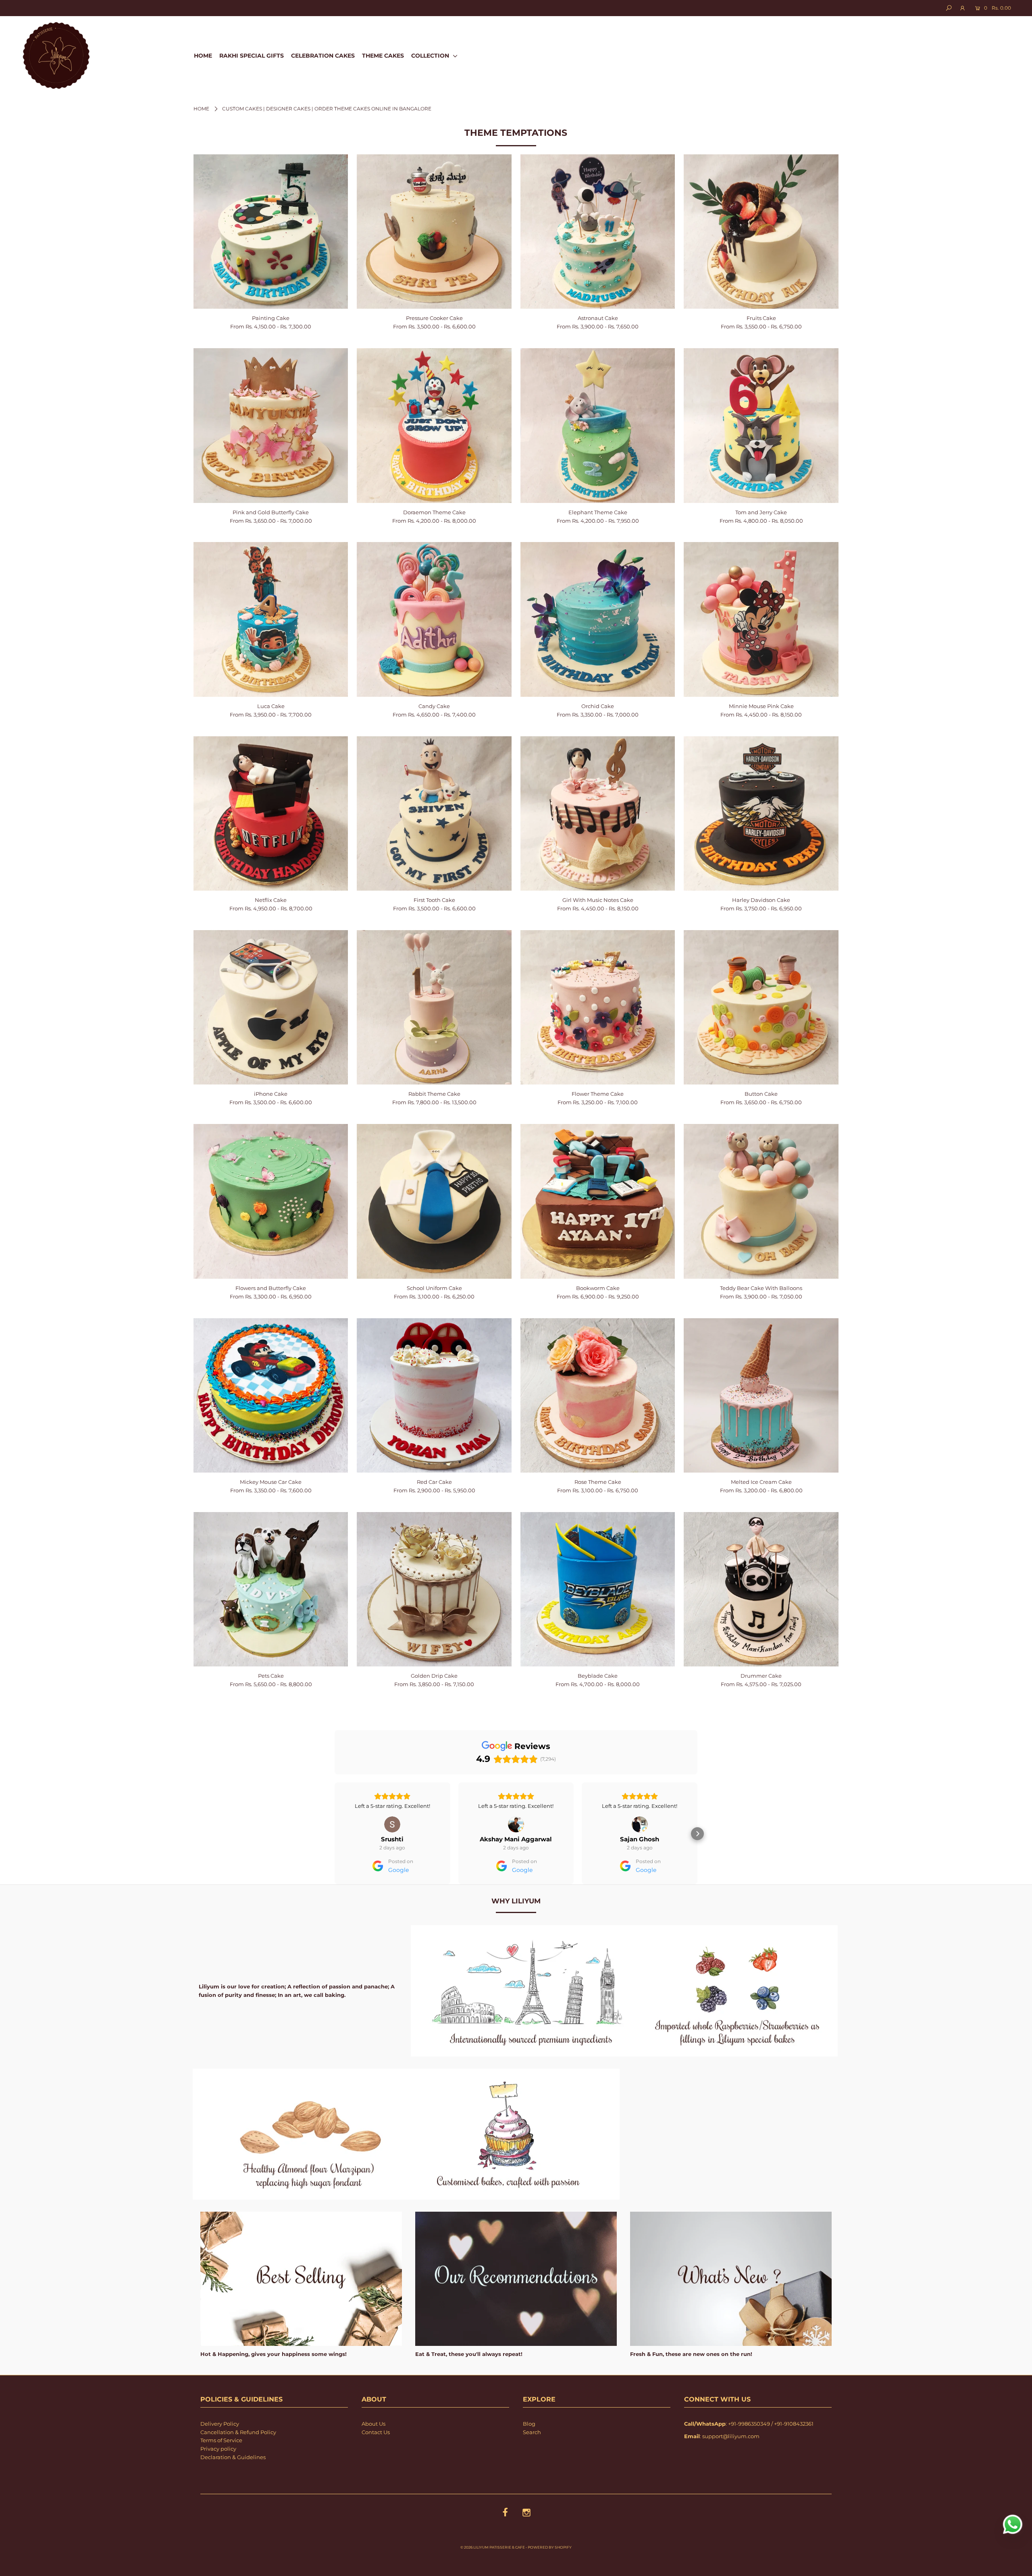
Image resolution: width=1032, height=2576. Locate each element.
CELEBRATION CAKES (323, 56)
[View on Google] (392, 1824)
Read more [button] (640, 1829)
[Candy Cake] (434, 619)
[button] (335, 1845)
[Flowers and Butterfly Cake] (271, 1201)
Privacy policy (218, 2472)
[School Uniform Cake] (434, 1201)
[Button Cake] (761, 1008)
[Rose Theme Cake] (598, 1396)
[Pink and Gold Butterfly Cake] (271, 425)
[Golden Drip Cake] (434, 1589)
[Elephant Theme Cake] (598, 426)
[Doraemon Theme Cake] (434, 426)
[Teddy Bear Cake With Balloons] (761, 1201)
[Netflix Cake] (271, 813)
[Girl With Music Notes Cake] (598, 814)
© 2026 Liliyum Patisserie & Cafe (493, 2570)
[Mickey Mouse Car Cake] (271, 1395)
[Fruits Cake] (761, 232)
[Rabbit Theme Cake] (434, 1008)
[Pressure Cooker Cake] (434, 232)
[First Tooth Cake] (434, 814)
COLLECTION (431, 56)
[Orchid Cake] (598, 619)
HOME (203, 56)
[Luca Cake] (271, 619)
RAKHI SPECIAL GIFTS (252, 56)
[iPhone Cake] (271, 1007)
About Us (373, 2447)
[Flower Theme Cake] (598, 1008)
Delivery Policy (220, 2447)
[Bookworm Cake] (598, 1201)
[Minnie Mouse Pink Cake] (761, 619)
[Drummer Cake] (761, 1589)
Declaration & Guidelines (233, 2480)
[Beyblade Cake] (598, 1589)
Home (201, 109)
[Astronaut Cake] (598, 232)
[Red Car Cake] (434, 1396)
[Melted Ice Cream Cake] (761, 1396)
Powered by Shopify (550, 2570)
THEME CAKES (383, 56)
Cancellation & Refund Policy (238, 2455)
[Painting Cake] (271, 232)
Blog (529, 2447)
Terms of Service (221, 2463)
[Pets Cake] (271, 1589)
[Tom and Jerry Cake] (761, 426)
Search (532, 2455)
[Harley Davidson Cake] (761, 814)
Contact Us (376, 2455)
